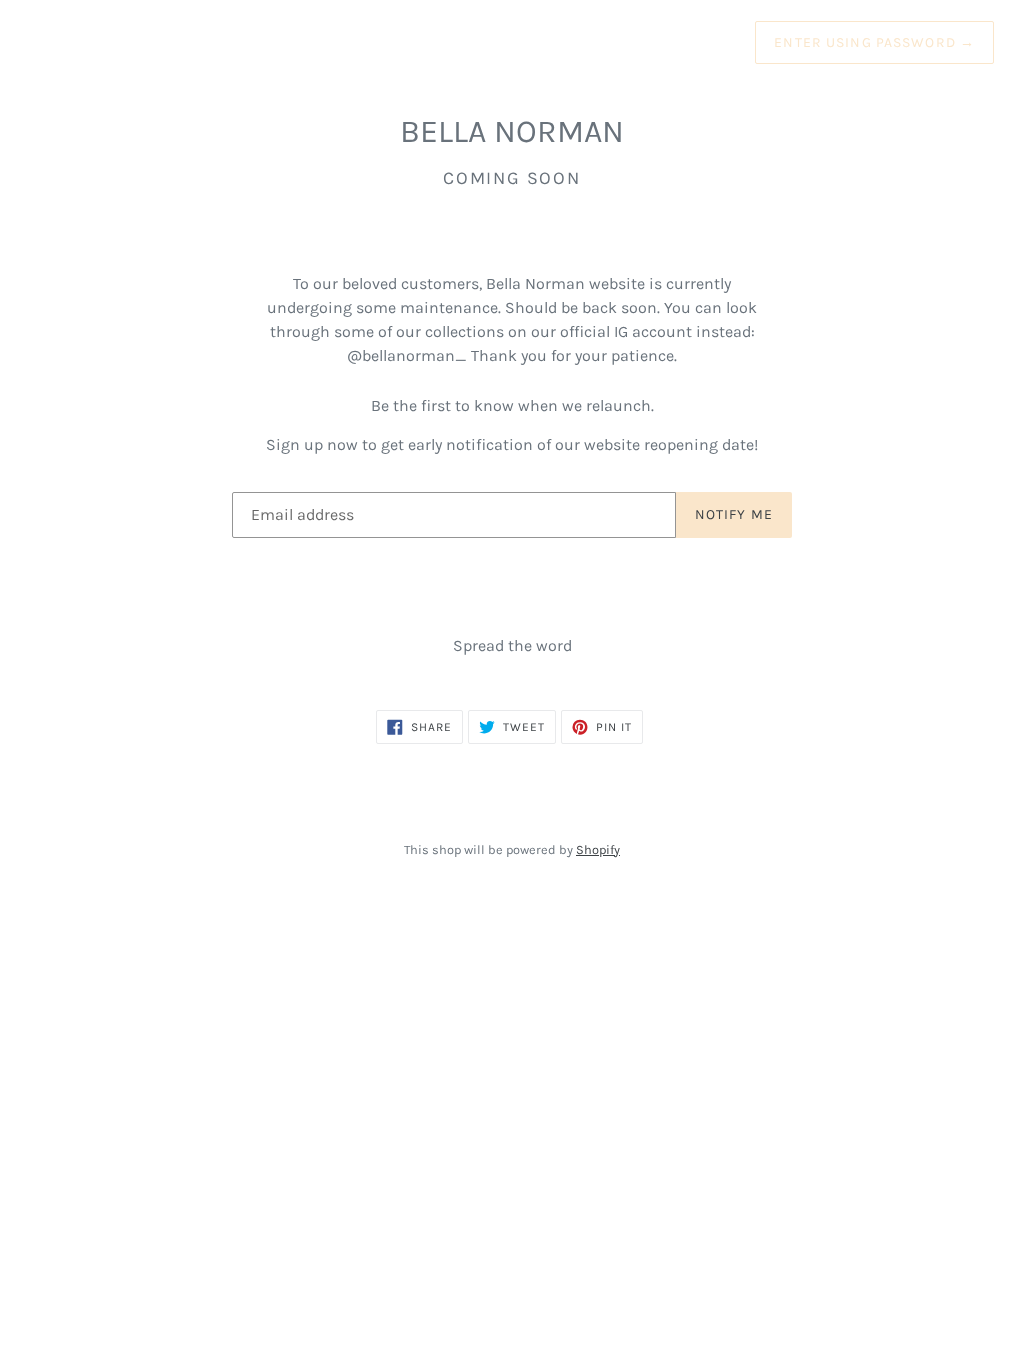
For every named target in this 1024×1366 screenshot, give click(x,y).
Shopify (598, 849)
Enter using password (874, 42)
